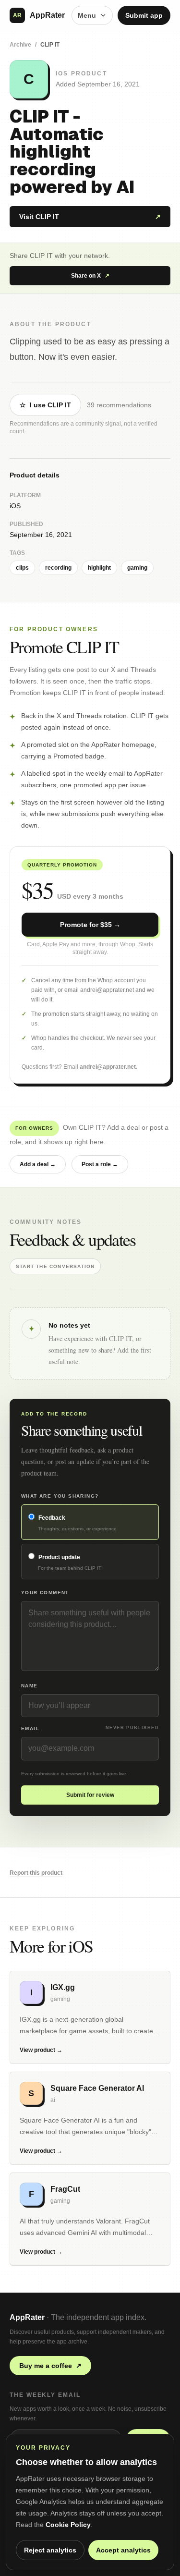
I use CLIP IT (45, 405)
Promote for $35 (90, 925)
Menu (87, 15)
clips (22, 568)
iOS (15, 506)
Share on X (90, 276)
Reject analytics (50, 2550)
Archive (20, 45)
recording (58, 568)
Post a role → (100, 1164)
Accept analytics (123, 2550)
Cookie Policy (68, 2525)
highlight (99, 568)
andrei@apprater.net (108, 1067)
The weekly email (45, 2395)
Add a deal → (38, 1164)
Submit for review (90, 1795)
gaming (137, 568)
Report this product (36, 1873)
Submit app (144, 15)
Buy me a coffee (50, 2366)
